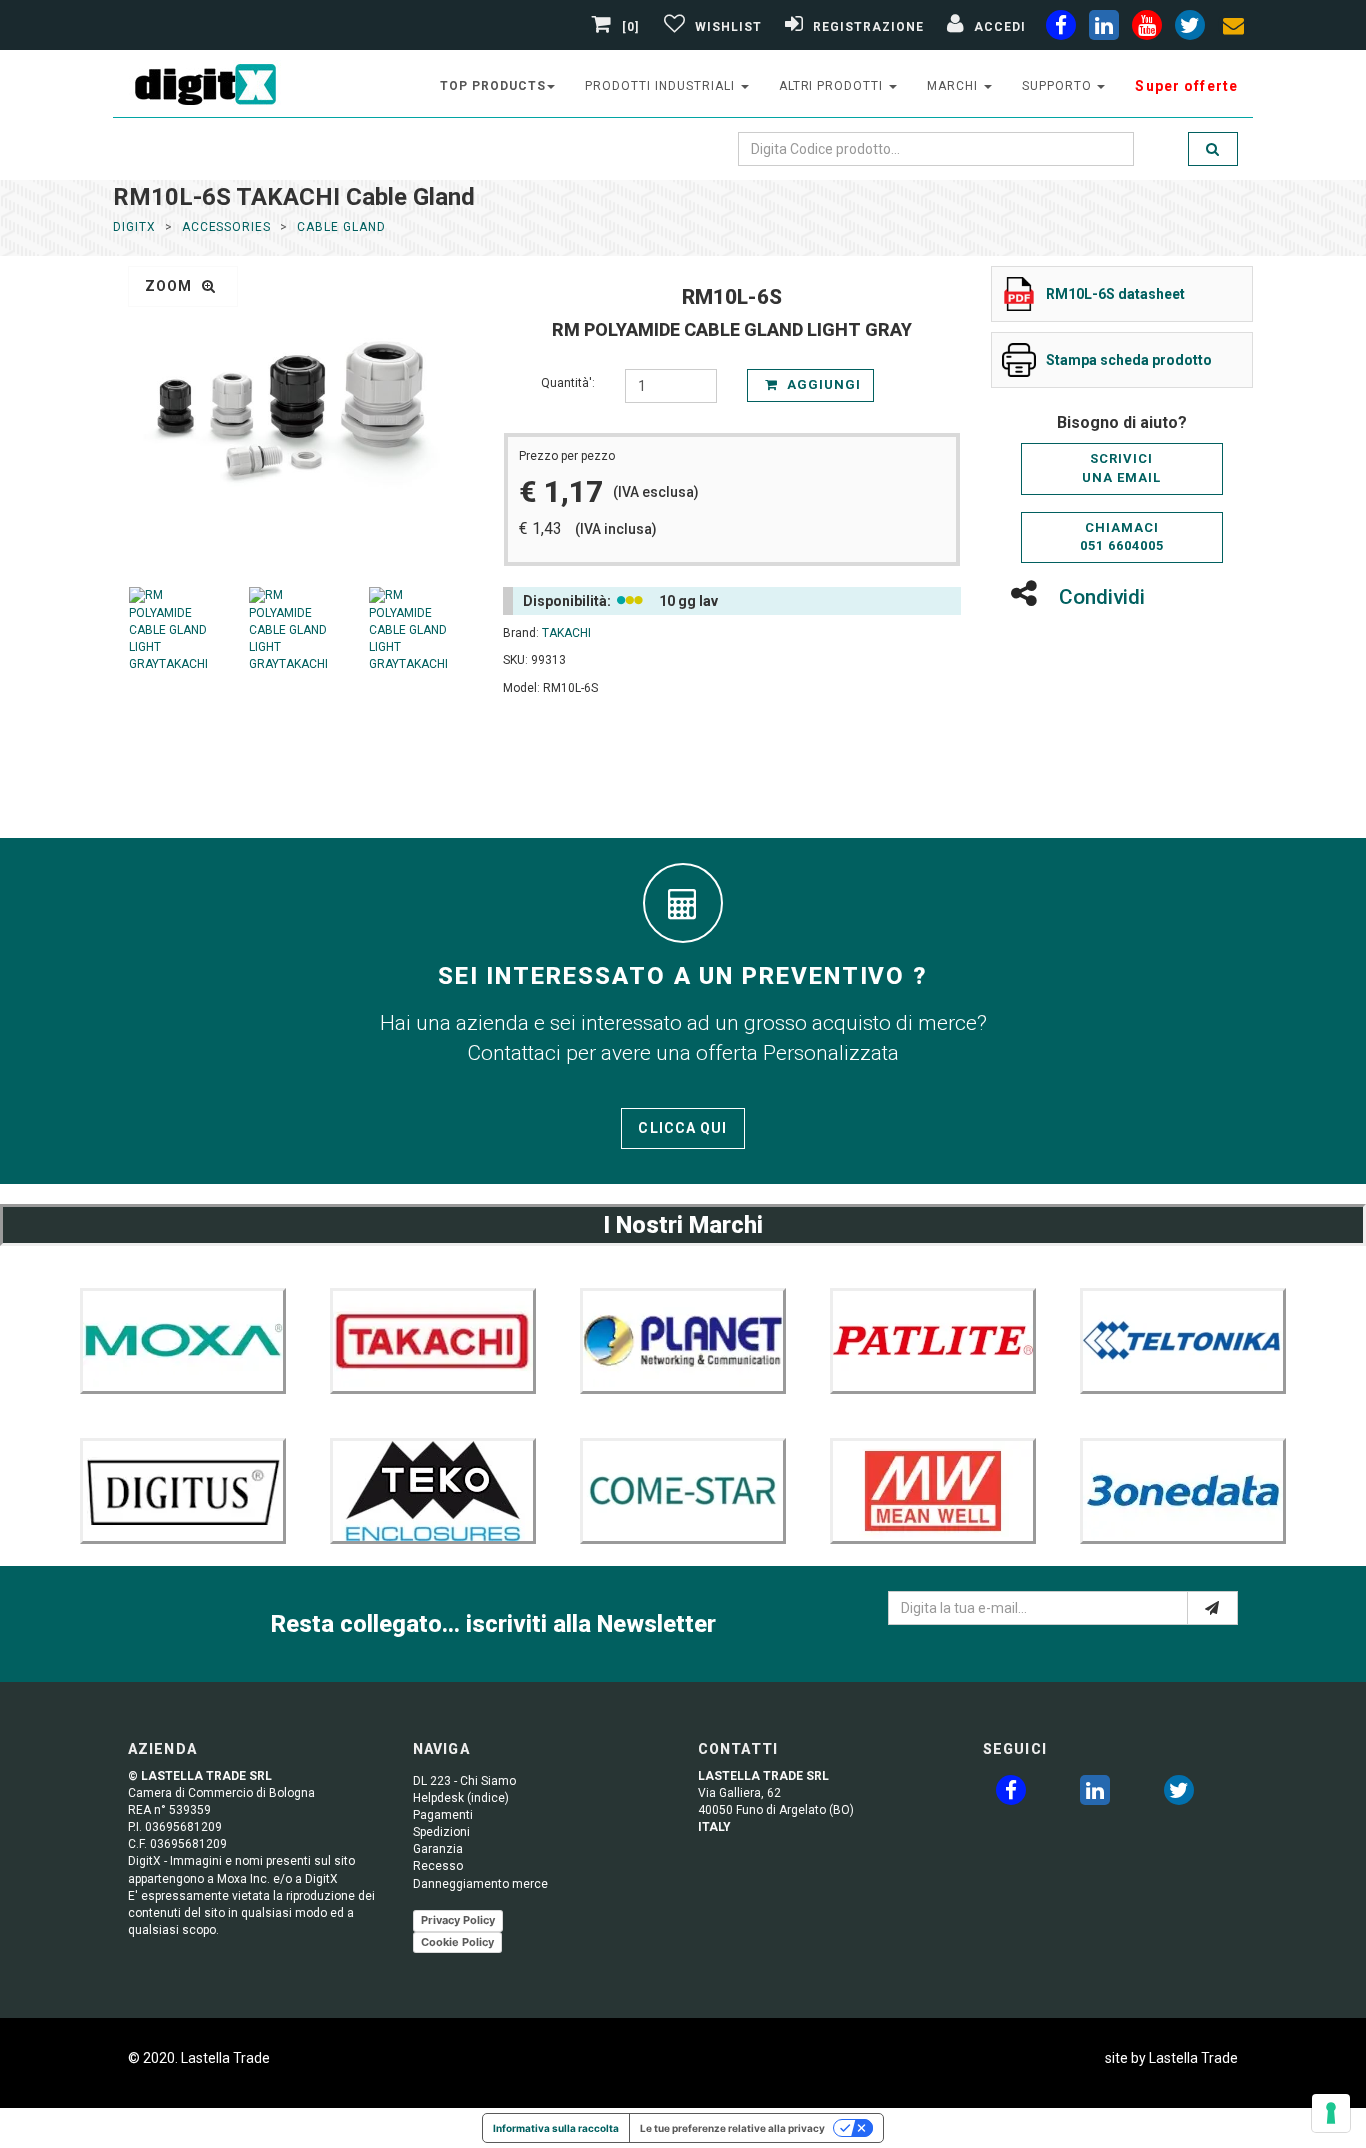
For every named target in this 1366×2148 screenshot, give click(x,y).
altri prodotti (833, 86)
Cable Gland (341, 227)
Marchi (954, 86)
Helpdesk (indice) (461, 1798)
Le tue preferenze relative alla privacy (732, 2128)
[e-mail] (1212, 1608)
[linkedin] (1104, 29)
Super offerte (1186, 86)
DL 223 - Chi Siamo (464, 1781)
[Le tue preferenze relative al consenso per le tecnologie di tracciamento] (1331, 2113)
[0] (631, 27)
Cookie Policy (457, 1942)
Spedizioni (441, 1832)
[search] (1213, 149)
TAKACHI (566, 633)
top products (493, 86)
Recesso (438, 1866)
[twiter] (1190, 29)
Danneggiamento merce (480, 1884)
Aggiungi (822, 384)
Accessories (227, 227)
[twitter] (1179, 1794)
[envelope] (1233, 29)
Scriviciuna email (1121, 468)
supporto (1059, 86)
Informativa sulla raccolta (556, 2128)
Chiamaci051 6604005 (1122, 537)
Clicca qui (682, 1128)
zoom (171, 286)
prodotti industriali (661, 86)
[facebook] (1061, 29)
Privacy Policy (458, 1920)
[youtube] (1147, 29)
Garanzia (438, 1849)
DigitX (134, 227)
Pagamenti (443, 1815)
